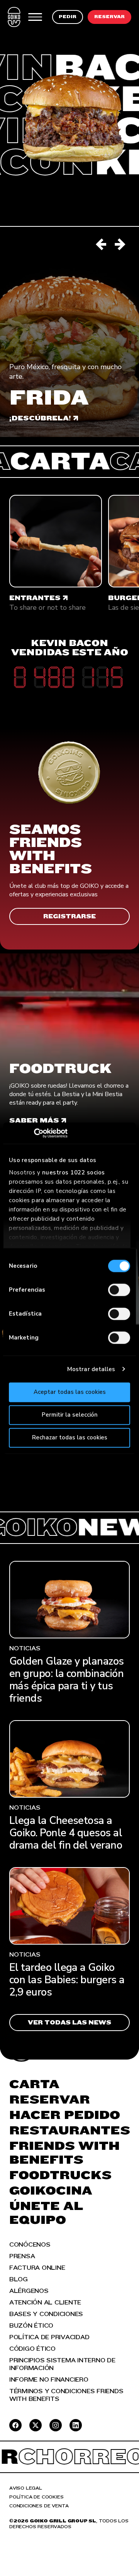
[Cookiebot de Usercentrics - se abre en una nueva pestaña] (43, 1133)
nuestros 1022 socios (74, 1172)
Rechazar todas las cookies (70, 1437)
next (120, 245)
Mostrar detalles (91, 1369)
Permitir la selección (70, 1415)
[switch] (119, 1290)
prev (102, 245)
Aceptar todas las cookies (70, 1392)
